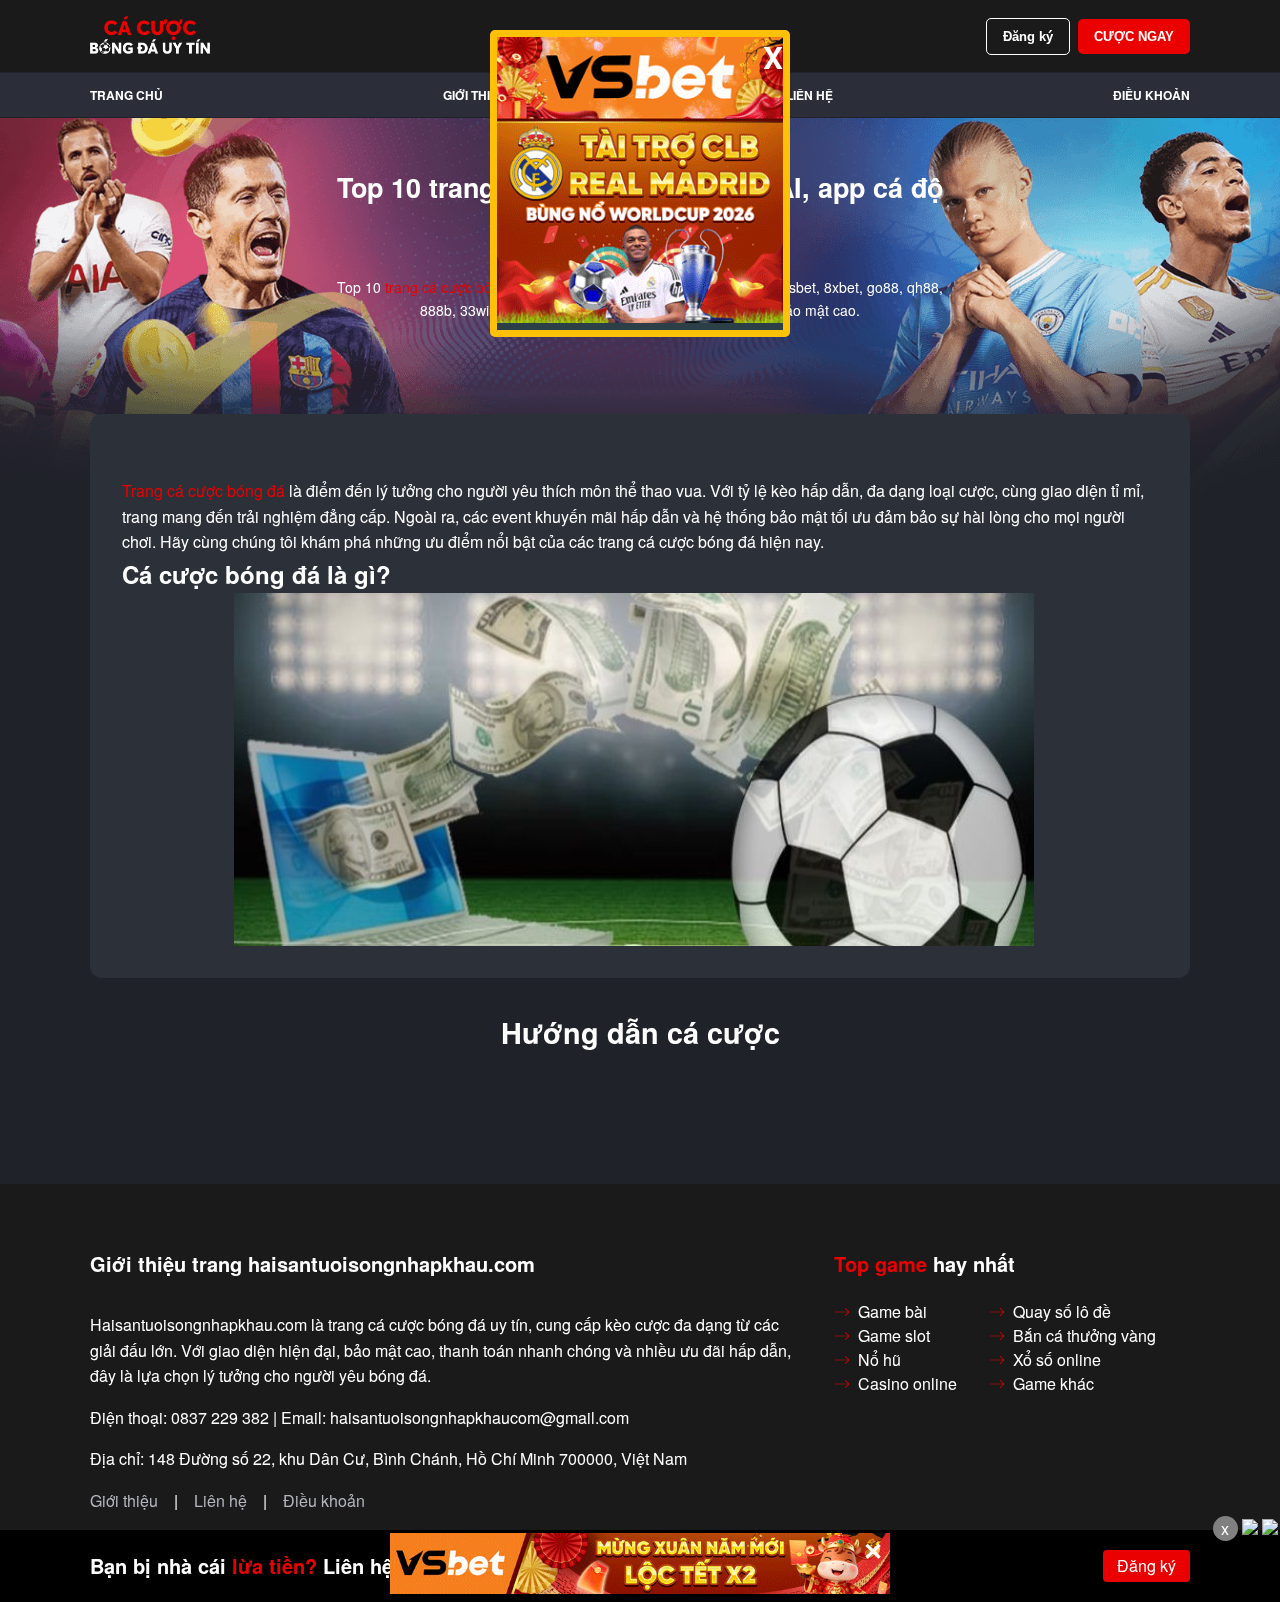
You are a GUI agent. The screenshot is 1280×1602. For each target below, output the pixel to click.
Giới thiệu (475, 95)
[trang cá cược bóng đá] (150, 36)
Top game (880, 1264)
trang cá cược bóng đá (456, 287)
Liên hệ (809, 95)
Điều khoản (1151, 95)
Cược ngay (1134, 36)
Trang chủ (126, 95)
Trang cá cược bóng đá (203, 491)
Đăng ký (1028, 36)
